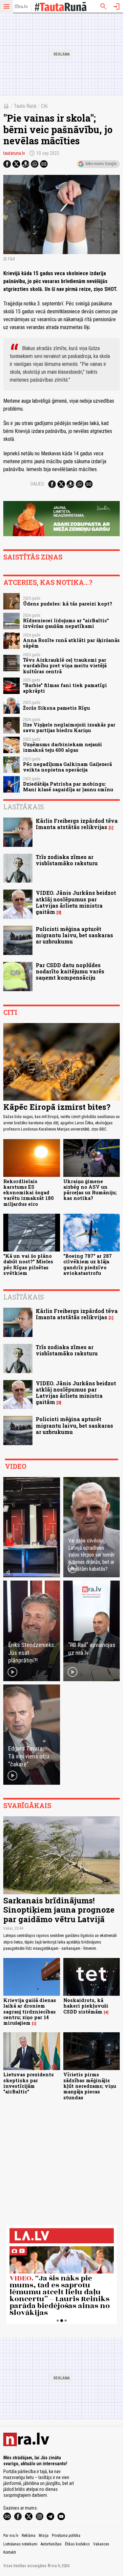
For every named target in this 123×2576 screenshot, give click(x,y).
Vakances (101, 2544)
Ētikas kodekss (77, 2544)
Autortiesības (51, 2544)
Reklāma (29, 2536)
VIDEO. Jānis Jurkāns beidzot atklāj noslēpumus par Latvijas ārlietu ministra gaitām (76, 902)
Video (16, 1466)
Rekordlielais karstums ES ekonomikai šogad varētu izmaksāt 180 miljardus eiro (29, 1193)
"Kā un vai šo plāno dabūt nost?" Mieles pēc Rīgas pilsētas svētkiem (28, 1264)
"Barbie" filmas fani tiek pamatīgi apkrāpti (65, 688)
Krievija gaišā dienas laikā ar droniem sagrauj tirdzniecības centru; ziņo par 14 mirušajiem (30, 2012)
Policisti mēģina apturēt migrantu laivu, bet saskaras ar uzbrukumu (74, 935)
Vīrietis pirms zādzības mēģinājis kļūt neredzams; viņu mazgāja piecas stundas (90, 2086)
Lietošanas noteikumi (20, 2544)
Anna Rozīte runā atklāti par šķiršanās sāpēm (71, 643)
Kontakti (10, 2552)
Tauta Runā (25, 106)
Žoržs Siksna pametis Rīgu (56, 708)
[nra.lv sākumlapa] (21, 7)
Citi (44, 106)
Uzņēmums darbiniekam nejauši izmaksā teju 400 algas (62, 747)
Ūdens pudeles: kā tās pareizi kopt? (68, 604)
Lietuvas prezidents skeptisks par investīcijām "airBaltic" (29, 2083)
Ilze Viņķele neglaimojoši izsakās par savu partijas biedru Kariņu (69, 727)
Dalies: (38, 484)
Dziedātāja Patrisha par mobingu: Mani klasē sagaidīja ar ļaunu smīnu (68, 787)
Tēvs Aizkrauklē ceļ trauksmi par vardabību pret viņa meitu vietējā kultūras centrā (65, 666)
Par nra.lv (11, 2536)
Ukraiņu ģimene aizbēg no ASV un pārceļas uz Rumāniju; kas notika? (90, 1190)
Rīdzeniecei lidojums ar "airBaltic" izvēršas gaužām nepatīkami (66, 623)
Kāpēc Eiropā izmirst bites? (57, 1107)
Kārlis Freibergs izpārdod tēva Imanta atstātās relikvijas (77, 824)
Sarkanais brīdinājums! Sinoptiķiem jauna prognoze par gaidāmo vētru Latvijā (59, 1910)
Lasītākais (24, 807)
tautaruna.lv (14, 153)
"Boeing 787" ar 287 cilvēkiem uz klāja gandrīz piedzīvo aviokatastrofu (88, 1264)
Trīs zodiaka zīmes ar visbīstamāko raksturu (67, 860)
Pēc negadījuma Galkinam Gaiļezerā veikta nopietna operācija (67, 767)
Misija (44, 2536)
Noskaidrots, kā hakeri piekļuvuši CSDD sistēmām (86, 2006)
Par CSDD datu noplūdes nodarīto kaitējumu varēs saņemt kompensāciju (70, 971)
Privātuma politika (66, 2536)
